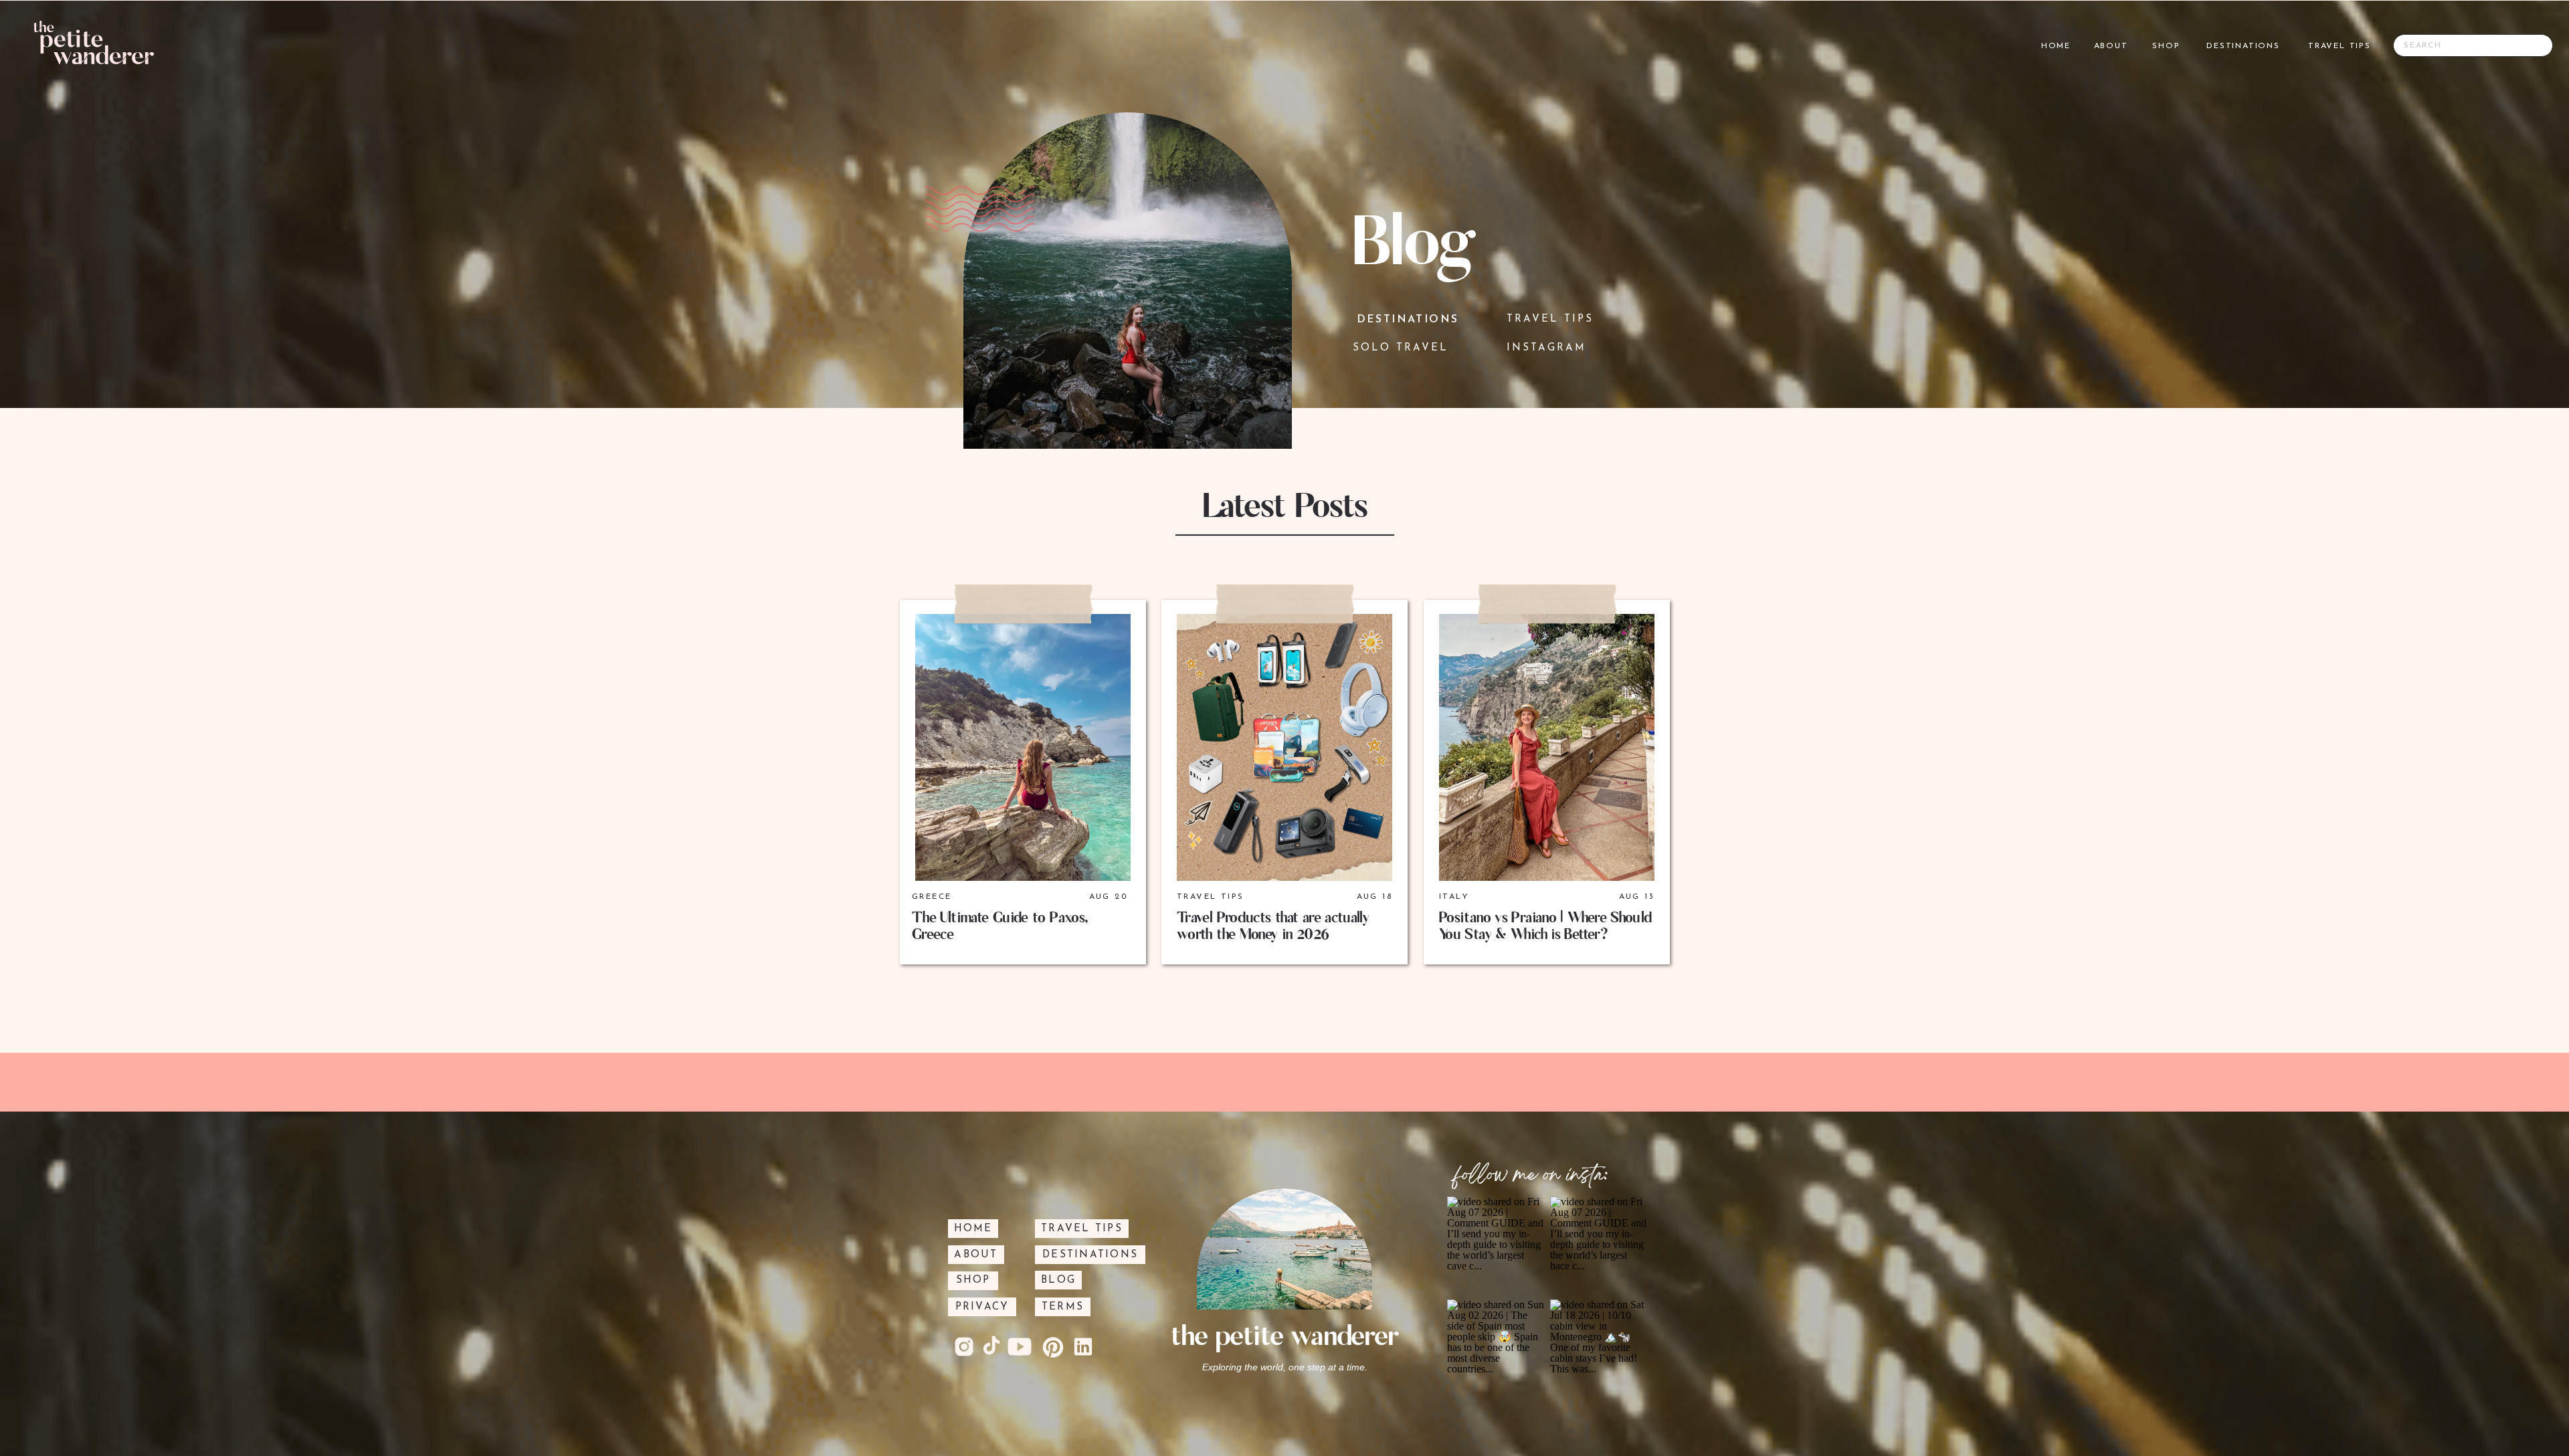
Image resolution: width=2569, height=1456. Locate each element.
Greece (932, 897)
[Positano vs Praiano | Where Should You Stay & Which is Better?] (1547, 747)
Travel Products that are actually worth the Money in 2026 (1273, 926)
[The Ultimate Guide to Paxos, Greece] (1023, 747)
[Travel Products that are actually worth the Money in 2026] (1284, 747)
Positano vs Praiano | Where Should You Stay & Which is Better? (1545, 926)
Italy (1454, 897)
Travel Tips (1210, 897)
